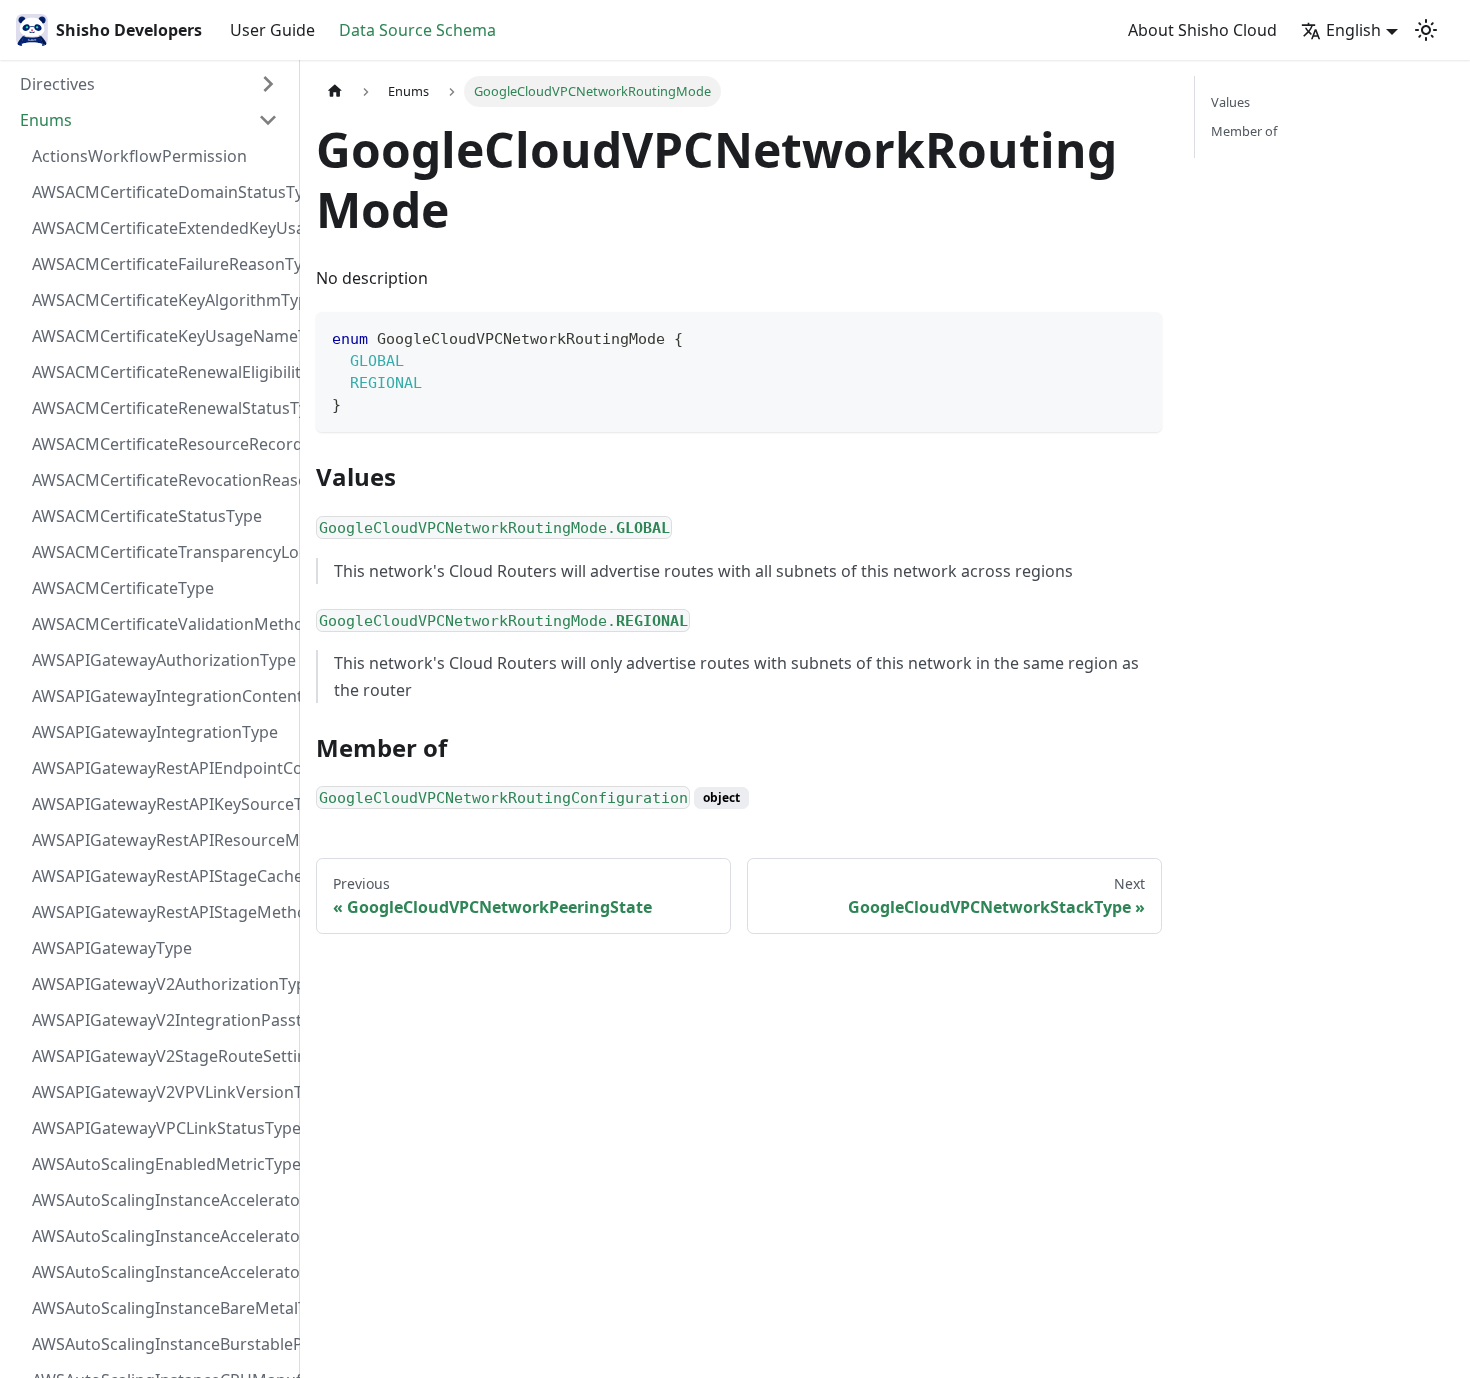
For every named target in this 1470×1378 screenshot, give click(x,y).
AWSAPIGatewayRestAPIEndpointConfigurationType (161, 768)
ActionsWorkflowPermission (139, 156)
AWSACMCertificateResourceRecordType (161, 444)
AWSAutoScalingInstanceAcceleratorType (161, 1272)
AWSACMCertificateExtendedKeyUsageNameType (161, 228)
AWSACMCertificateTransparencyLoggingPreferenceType (161, 552)
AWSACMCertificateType (123, 588)
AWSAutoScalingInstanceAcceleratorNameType (161, 1236)
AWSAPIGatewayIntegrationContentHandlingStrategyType (161, 696)
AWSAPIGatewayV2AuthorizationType (161, 984)
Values (1230, 102)
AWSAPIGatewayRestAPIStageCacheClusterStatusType (161, 876)
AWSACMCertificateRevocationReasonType (161, 480)
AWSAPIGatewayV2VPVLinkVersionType (161, 1092)
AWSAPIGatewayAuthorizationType (161, 660)
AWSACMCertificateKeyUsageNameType (161, 336)
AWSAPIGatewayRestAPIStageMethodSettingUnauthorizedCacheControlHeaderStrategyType (161, 912)
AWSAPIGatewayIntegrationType (155, 732)
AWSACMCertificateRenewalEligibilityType (161, 372)
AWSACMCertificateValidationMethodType (161, 624)
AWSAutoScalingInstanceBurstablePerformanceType (161, 1344)
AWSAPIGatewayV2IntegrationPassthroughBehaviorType (161, 1020)
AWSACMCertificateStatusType (147, 516)
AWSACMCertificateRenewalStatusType (161, 408)
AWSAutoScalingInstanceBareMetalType (161, 1308)
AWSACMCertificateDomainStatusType (161, 192)
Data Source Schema (417, 30)
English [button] (1353, 30)
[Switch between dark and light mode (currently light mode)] (1426, 30)
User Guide (272, 30)
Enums (46, 120)
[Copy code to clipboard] (1137, 336)
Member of (1244, 131)
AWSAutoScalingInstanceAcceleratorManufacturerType (161, 1200)
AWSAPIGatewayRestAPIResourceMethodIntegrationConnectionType (161, 840)
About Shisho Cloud (1202, 30)
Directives (57, 84)
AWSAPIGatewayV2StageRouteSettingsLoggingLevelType (161, 1056)
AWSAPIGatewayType (112, 948)
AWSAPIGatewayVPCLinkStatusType (161, 1128)
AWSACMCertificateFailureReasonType (161, 264)
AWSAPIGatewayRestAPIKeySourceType (161, 804)
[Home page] (335, 91)
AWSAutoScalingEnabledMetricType (161, 1164)
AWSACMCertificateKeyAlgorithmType (161, 300)
